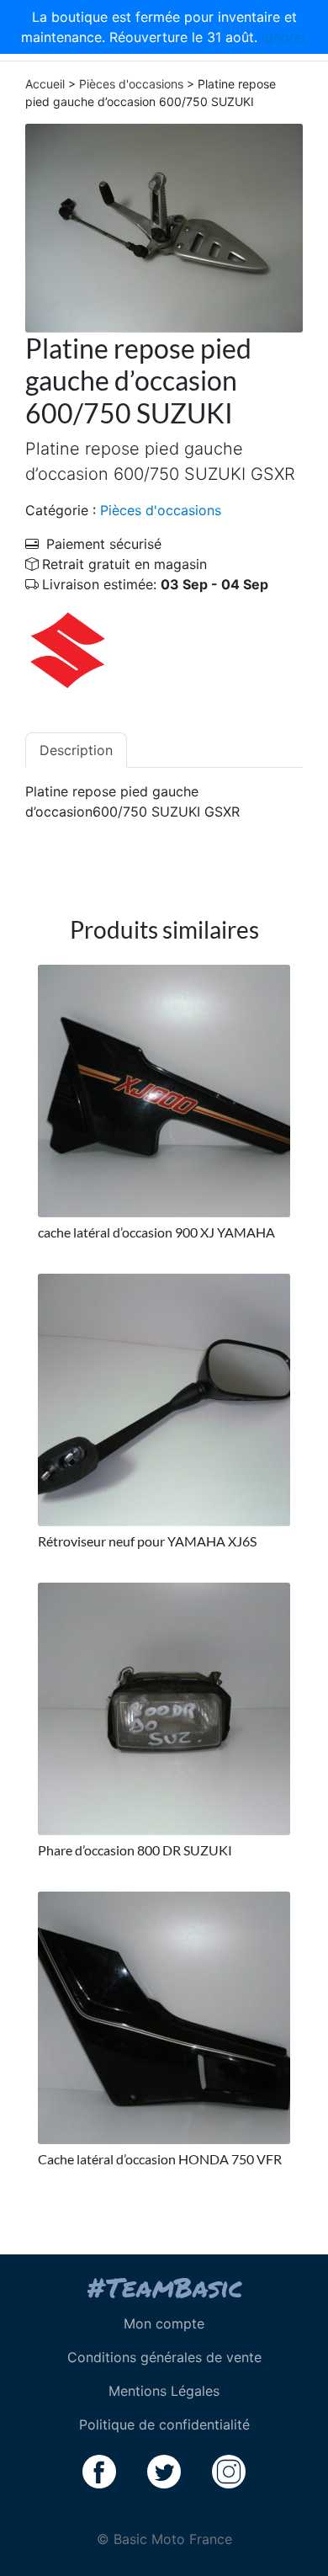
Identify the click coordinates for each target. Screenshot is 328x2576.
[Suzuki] (67, 648)
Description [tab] (76, 750)
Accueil (45, 84)
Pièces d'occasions (131, 84)
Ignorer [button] (284, 37)
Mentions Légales (164, 2391)
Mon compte (164, 2323)
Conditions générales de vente (164, 2357)
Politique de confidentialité (164, 2424)
